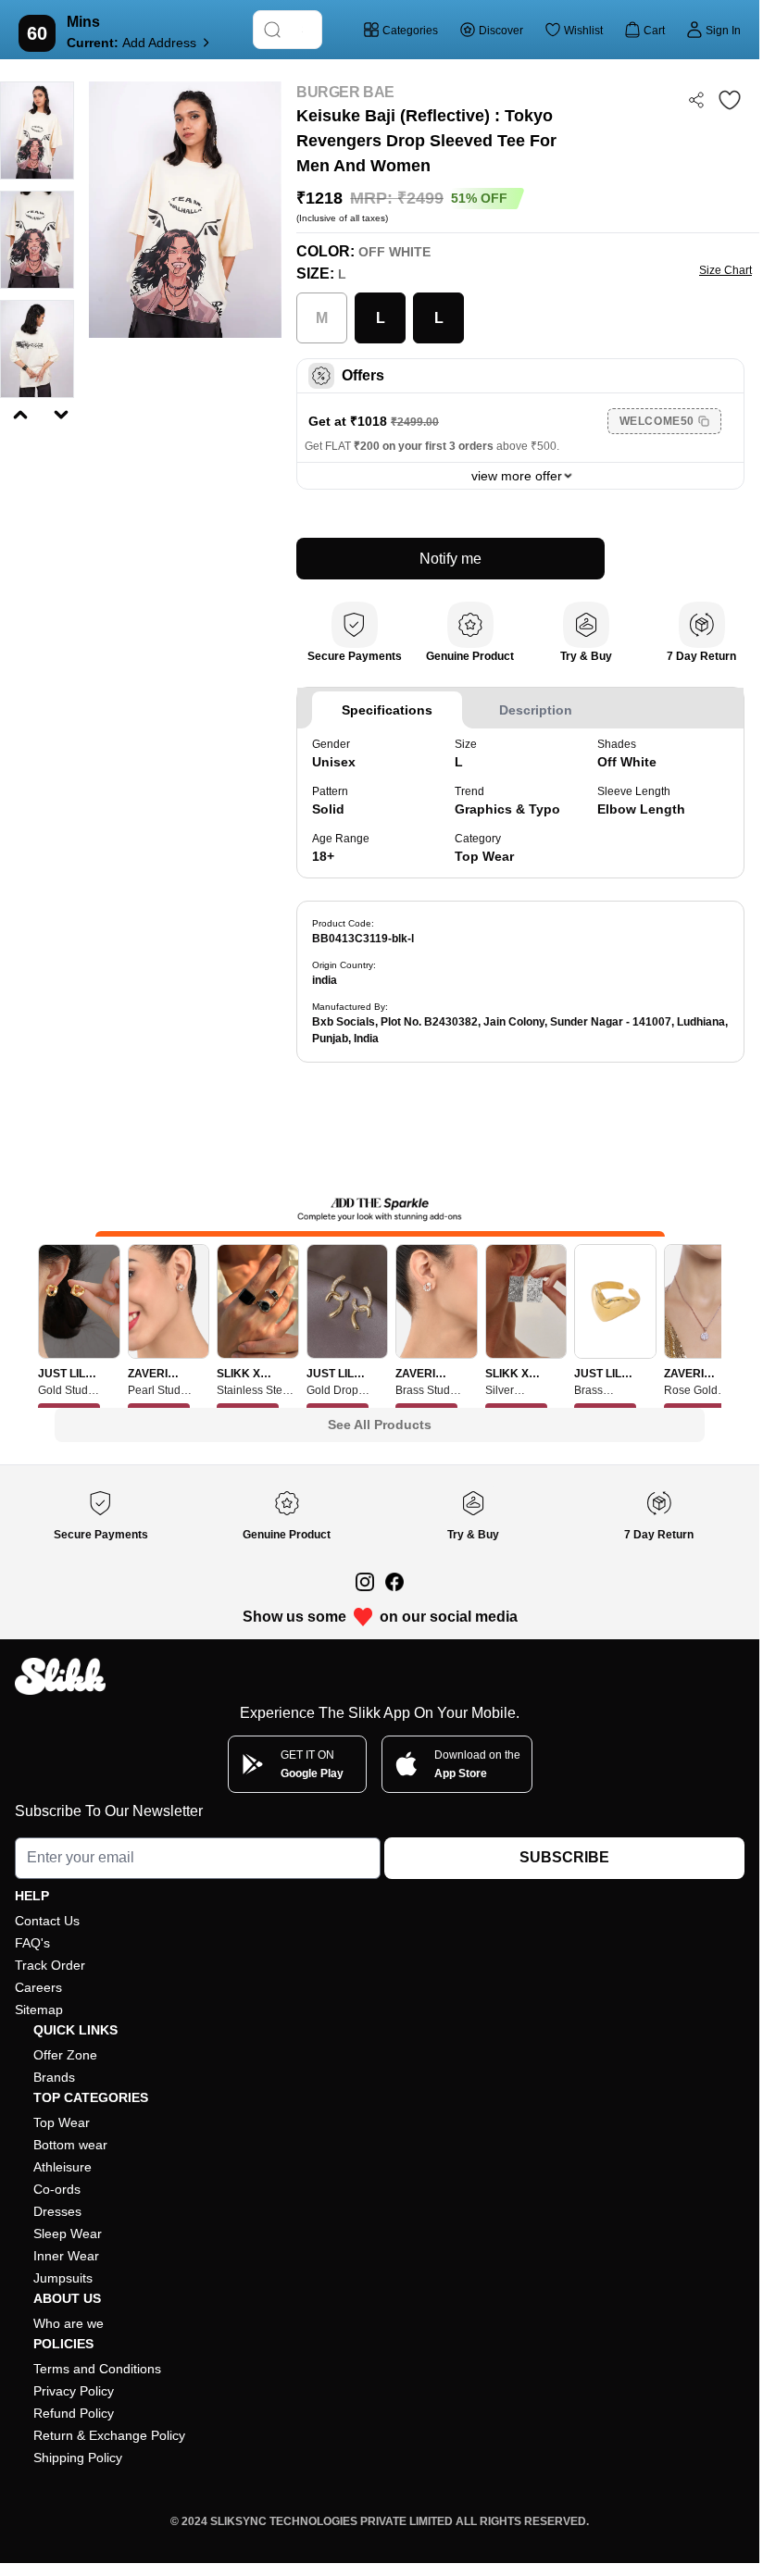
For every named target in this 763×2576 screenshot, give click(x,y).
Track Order (50, 1965)
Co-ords (57, 2189)
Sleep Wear (68, 2234)
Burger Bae (345, 92)
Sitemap (39, 2010)
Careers (38, 1987)
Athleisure (63, 2167)
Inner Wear (66, 2256)
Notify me (450, 559)
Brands (54, 2077)
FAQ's (32, 1943)
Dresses (57, 2211)
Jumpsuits (63, 2278)
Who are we (69, 2323)
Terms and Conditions (97, 2369)
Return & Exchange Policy (109, 2435)
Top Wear (62, 2122)
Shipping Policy (78, 2458)
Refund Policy (74, 2413)
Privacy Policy (74, 2391)
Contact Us (47, 1921)
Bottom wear (70, 2145)
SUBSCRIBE (564, 1857)
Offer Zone (65, 2055)
